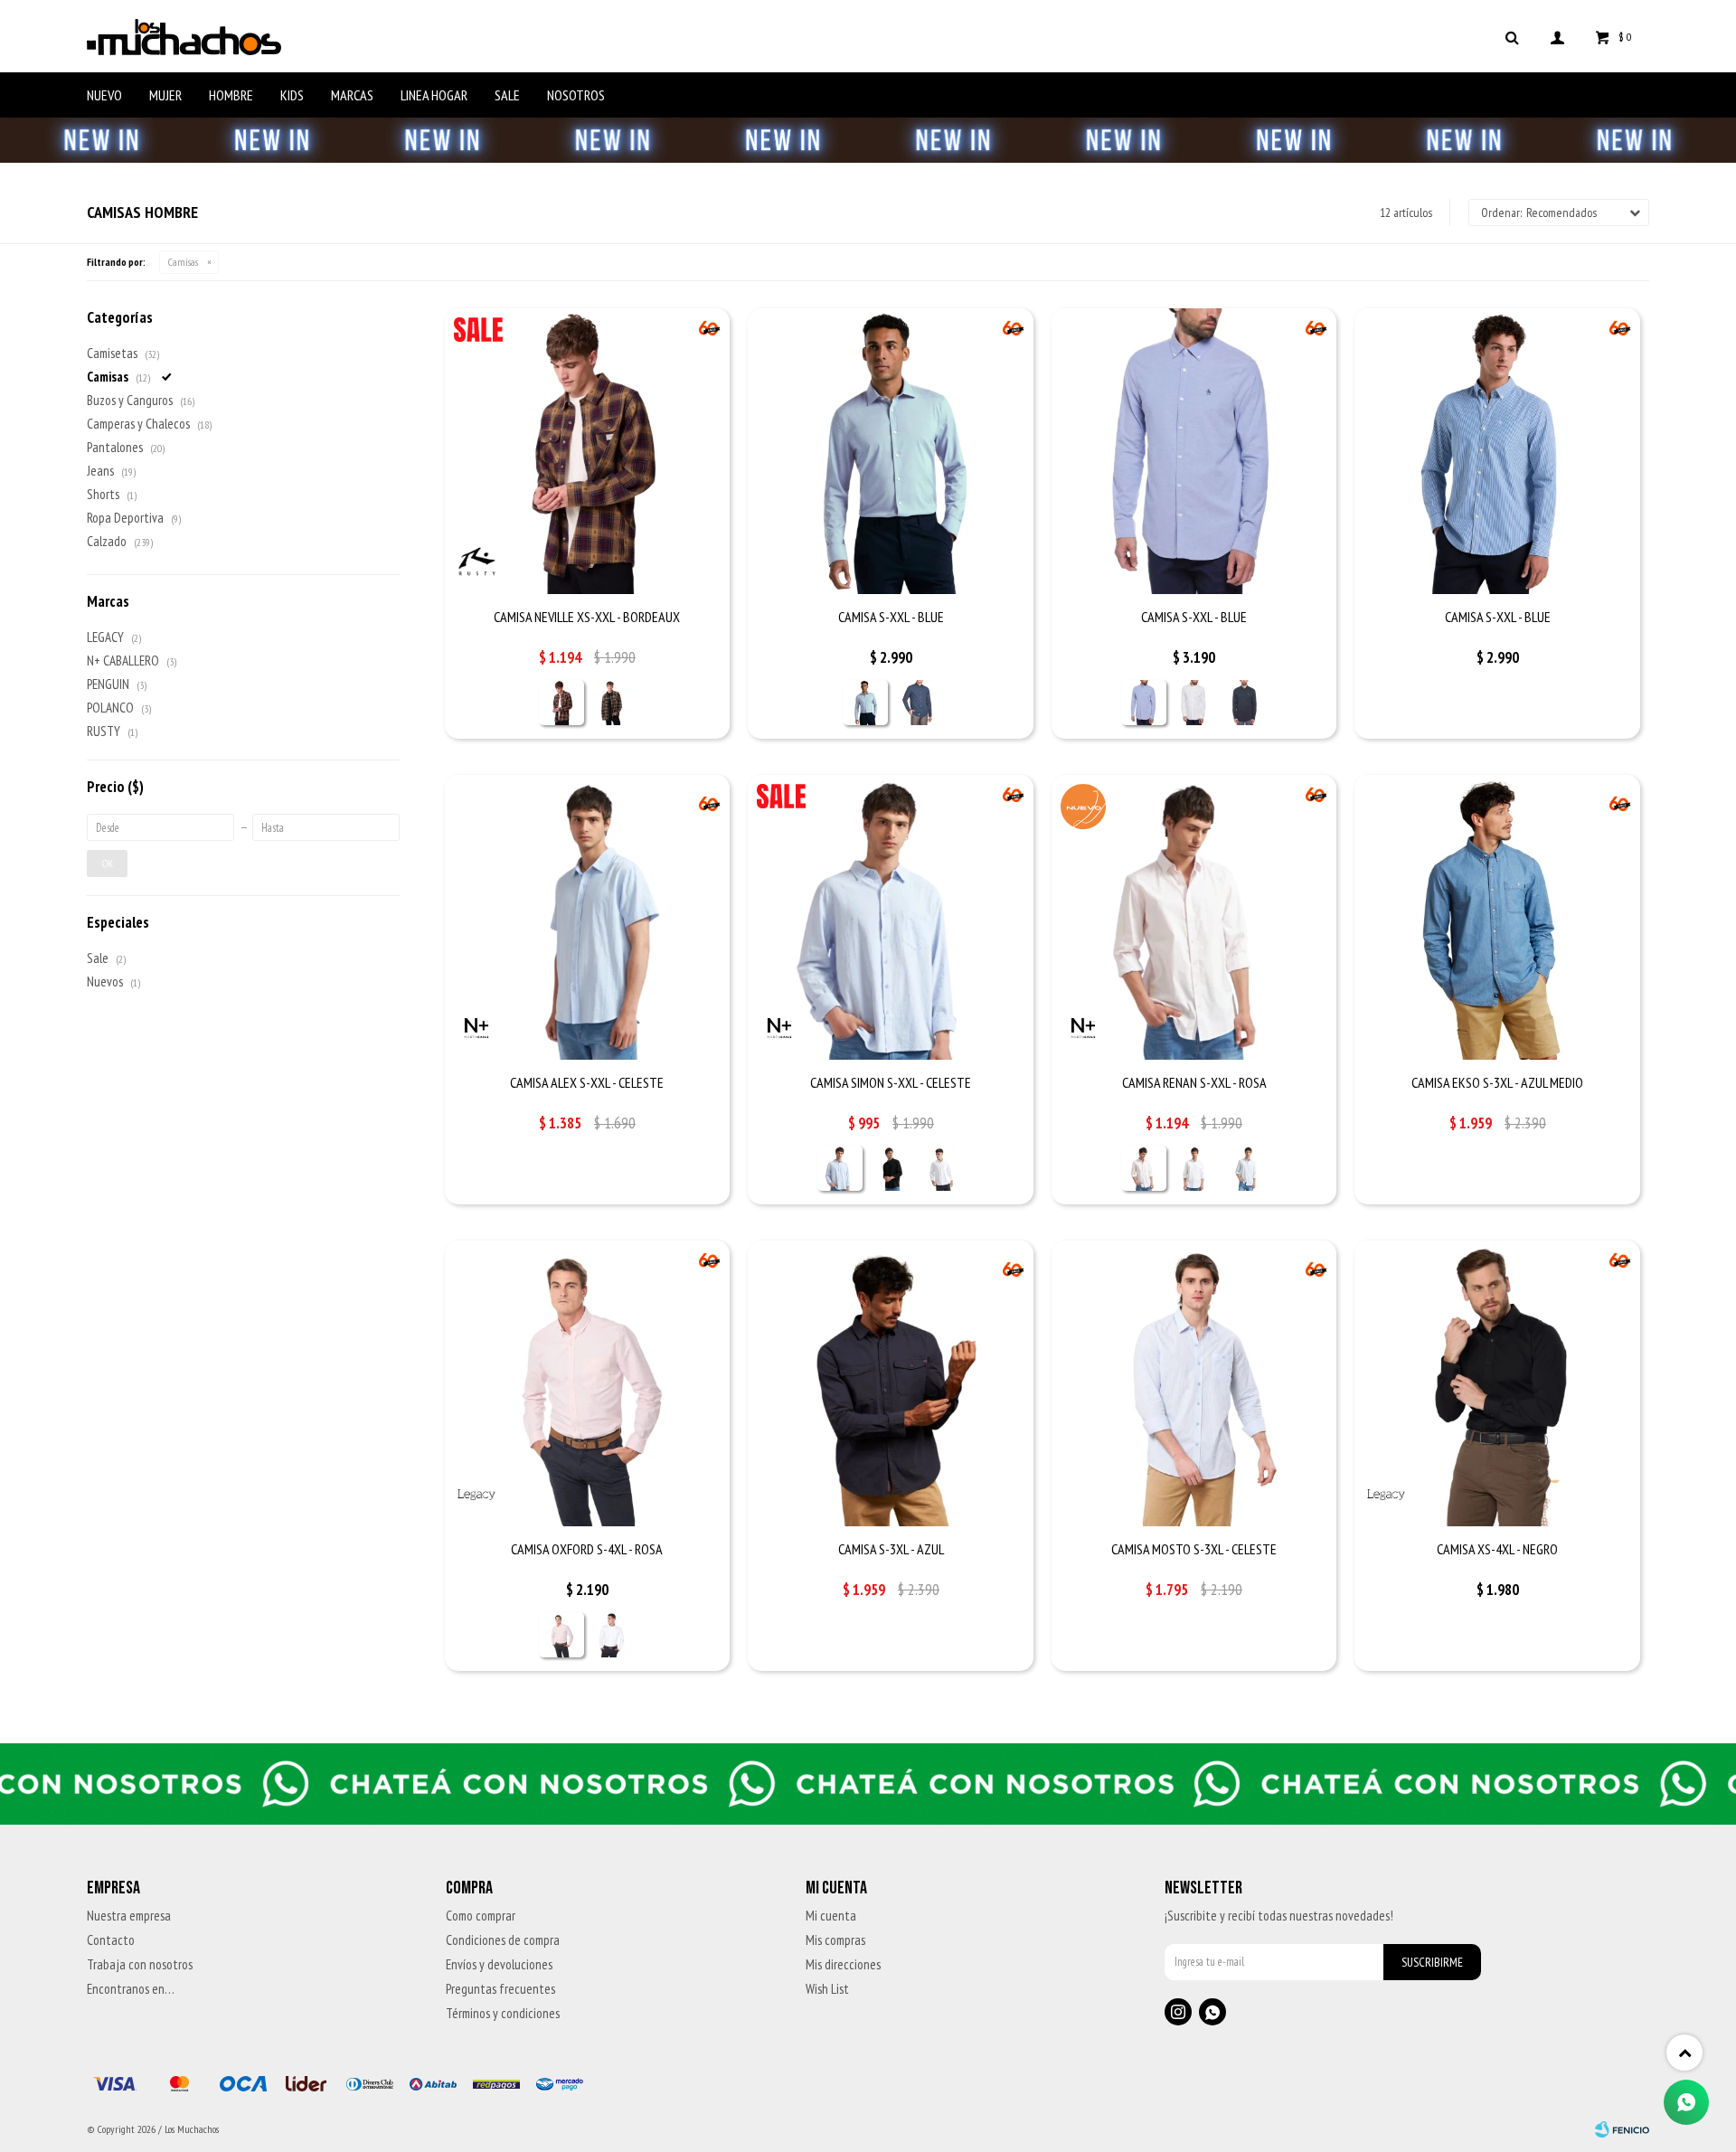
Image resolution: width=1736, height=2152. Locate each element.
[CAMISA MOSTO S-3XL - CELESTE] (1194, 1383)
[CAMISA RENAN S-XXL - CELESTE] (1245, 1168)
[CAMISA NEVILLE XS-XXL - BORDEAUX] (588, 451)
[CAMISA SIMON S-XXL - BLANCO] (941, 1168)
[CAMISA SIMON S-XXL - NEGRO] (891, 1168)
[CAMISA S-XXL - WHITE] (1194, 703)
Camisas (183, 262)
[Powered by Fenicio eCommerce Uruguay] (1622, 2129)
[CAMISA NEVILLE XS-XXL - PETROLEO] (612, 703)
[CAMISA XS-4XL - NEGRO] (1497, 1383)
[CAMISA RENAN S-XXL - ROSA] (1194, 918)
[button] (1512, 36)
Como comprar (481, 1916)
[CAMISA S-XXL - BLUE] (891, 451)
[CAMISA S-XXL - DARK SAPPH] (1245, 703)
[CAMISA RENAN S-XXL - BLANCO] (1194, 1168)
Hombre (231, 95)
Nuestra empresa (129, 1916)
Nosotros (576, 95)
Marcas (352, 95)
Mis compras (835, 1940)
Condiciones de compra (503, 1940)
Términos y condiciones (503, 2013)
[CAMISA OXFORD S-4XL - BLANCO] (612, 1635)
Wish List (827, 1989)
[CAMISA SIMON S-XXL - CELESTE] (891, 918)
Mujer (165, 95)
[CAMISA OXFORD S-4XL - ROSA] (588, 1383)
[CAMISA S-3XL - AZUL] (891, 1383)
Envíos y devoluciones (499, 1964)
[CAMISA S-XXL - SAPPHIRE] (916, 703)
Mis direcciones (843, 1964)
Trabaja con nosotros (140, 1964)
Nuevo (104, 95)
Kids (292, 95)
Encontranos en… (131, 1989)
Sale (507, 95)
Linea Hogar (434, 95)
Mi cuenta (831, 1916)
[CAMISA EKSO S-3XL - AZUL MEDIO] (1497, 918)
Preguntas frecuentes (500, 1989)
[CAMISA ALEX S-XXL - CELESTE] (588, 918)
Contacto (111, 1940)
